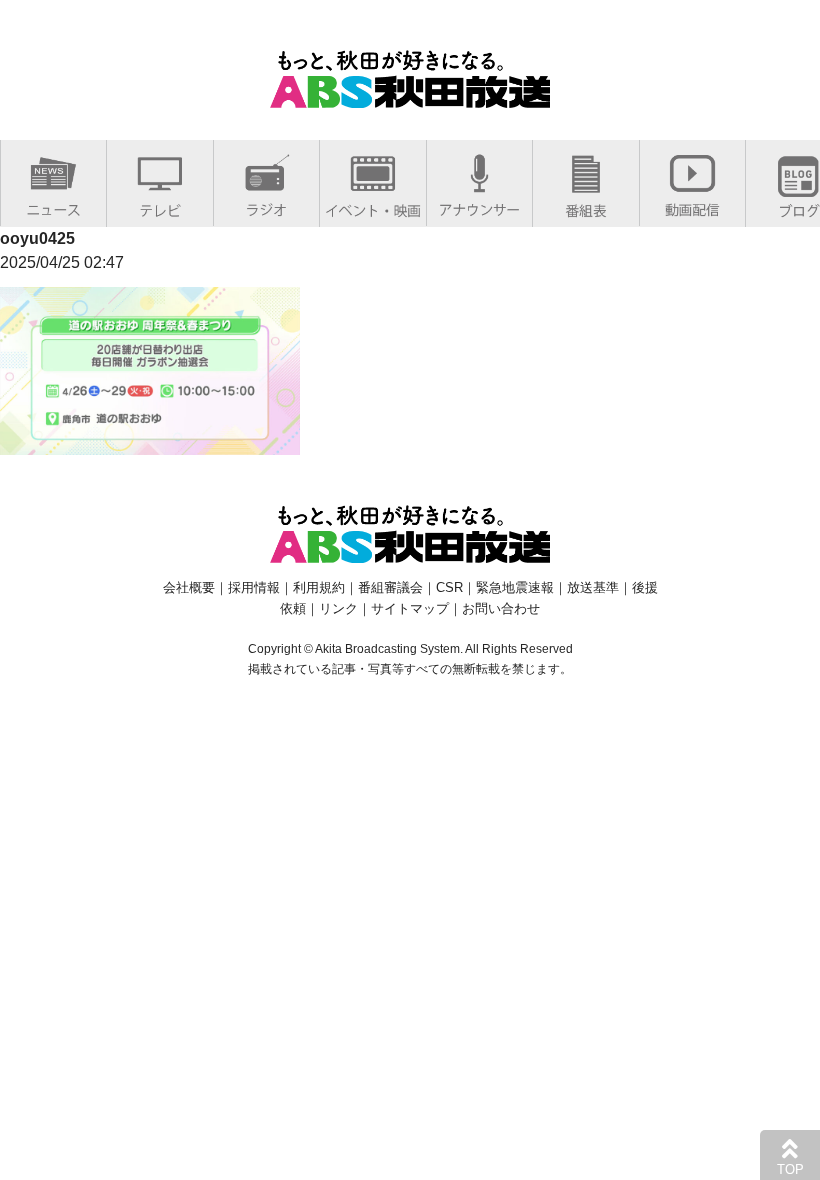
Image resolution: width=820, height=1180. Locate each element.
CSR (449, 587)
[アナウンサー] (479, 205)
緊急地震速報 (515, 587)
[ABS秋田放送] (410, 95)
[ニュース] (53, 205)
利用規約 (319, 587)
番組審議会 (390, 587)
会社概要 (189, 587)
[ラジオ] (266, 205)
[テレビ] (160, 206)
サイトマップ (410, 608)
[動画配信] (692, 205)
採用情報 (254, 587)
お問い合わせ (501, 608)
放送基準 (593, 587)
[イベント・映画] (373, 206)
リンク (338, 608)
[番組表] (586, 206)
